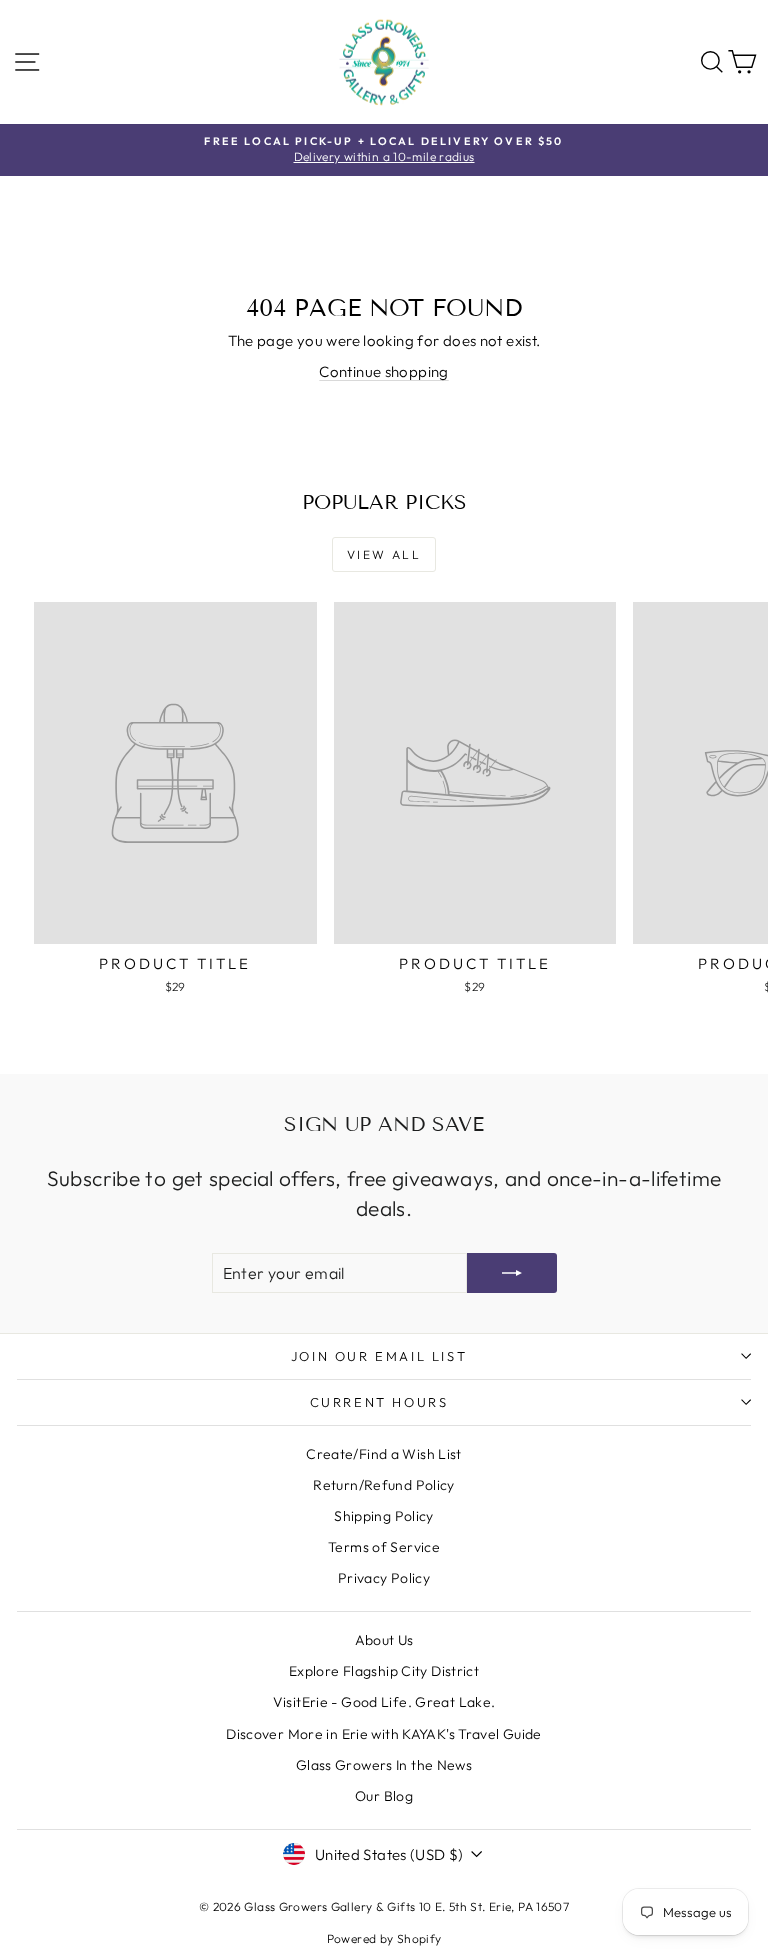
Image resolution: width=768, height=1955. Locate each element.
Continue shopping (383, 371)
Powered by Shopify (384, 1938)
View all (384, 554)
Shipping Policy (384, 1516)
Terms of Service (384, 1547)
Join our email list (379, 1356)
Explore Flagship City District (384, 1671)
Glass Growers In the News (384, 1765)
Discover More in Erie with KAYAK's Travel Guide (384, 1734)
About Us (384, 1640)
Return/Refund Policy (384, 1485)
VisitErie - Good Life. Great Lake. (384, 1702)
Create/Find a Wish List (384, 1454)
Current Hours (379, 1402)
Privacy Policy (384, 1578)
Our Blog (384, 1796)
